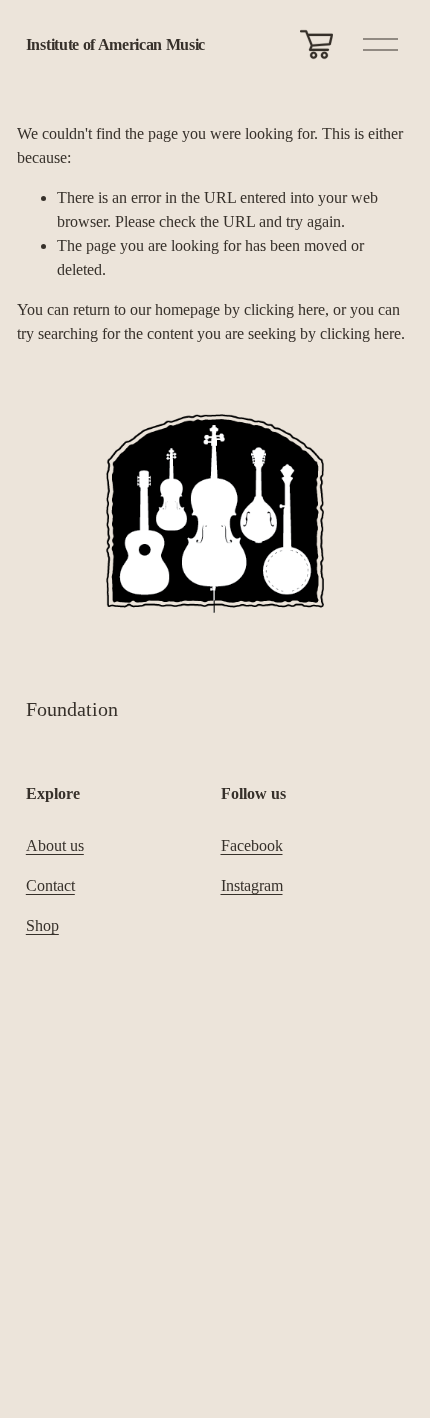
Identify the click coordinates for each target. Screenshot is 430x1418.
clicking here (284, 309)
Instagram (252, 885)
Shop (42, 925)
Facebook (252, 845)
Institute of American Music (115, 44)
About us (55, 845)
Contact (50, 885)
